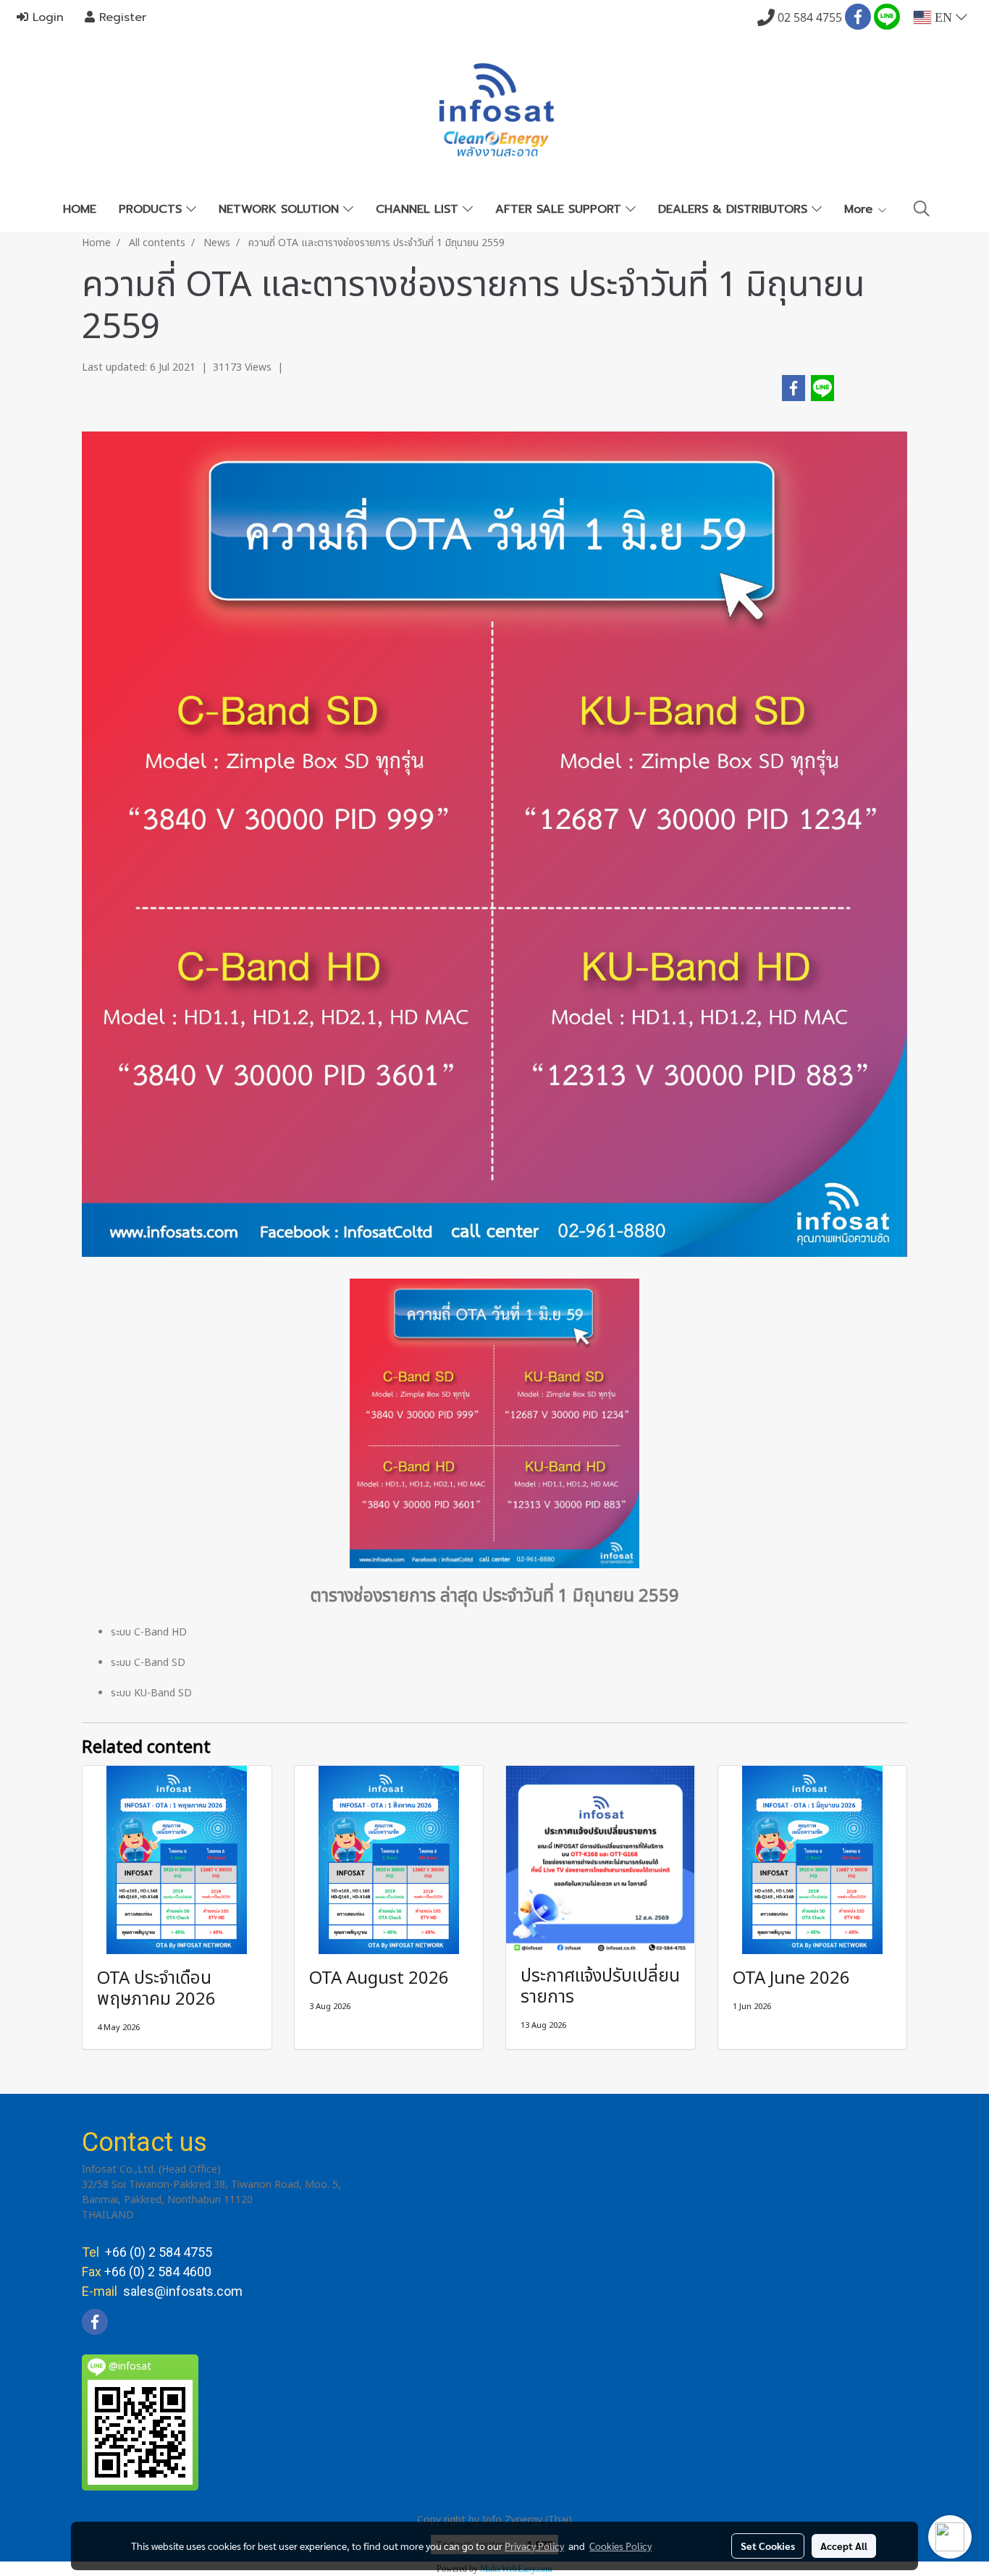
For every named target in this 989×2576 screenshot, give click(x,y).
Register (121, 17)
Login (46, 17)
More (860, 209)
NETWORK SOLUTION (281, 209)
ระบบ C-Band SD (148, 1663)
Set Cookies (768, 2546)
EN (943, 17)
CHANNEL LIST (419, 209)
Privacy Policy (534, 2546)
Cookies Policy (620, 2546)
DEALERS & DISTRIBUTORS (735, 209)
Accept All (844, 2546)
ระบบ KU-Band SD (151, 1693)
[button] (922, 209)
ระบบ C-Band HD (149, 1632)
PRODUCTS (152, 209)
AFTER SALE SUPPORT (560, 209)
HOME (80, 209)
